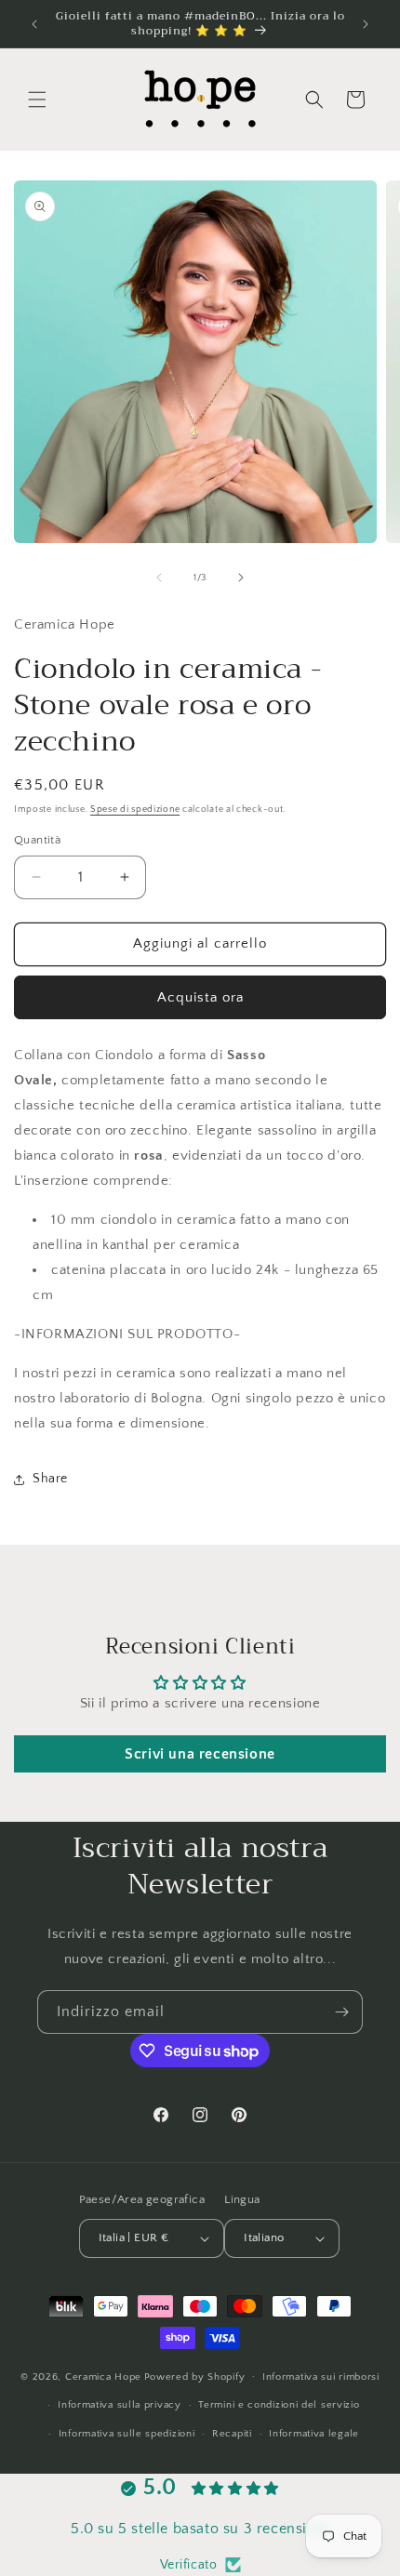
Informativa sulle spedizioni (127, 2434)
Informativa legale (314, 2434)
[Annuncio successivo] (366, 24)
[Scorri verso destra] (241, 578)
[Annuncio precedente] (34, 24)
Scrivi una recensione (200, 1754)
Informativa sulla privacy (120, 2405)
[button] (37, 100)
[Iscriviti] (341, 2012)
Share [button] (50, 1479)
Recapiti (232, 2434)
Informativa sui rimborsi (321, 2377)
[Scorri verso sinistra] (159, 578)
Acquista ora (200, 997)
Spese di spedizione (135, 810)
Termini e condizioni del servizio (279, 2405)
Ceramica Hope (103, 2376)
